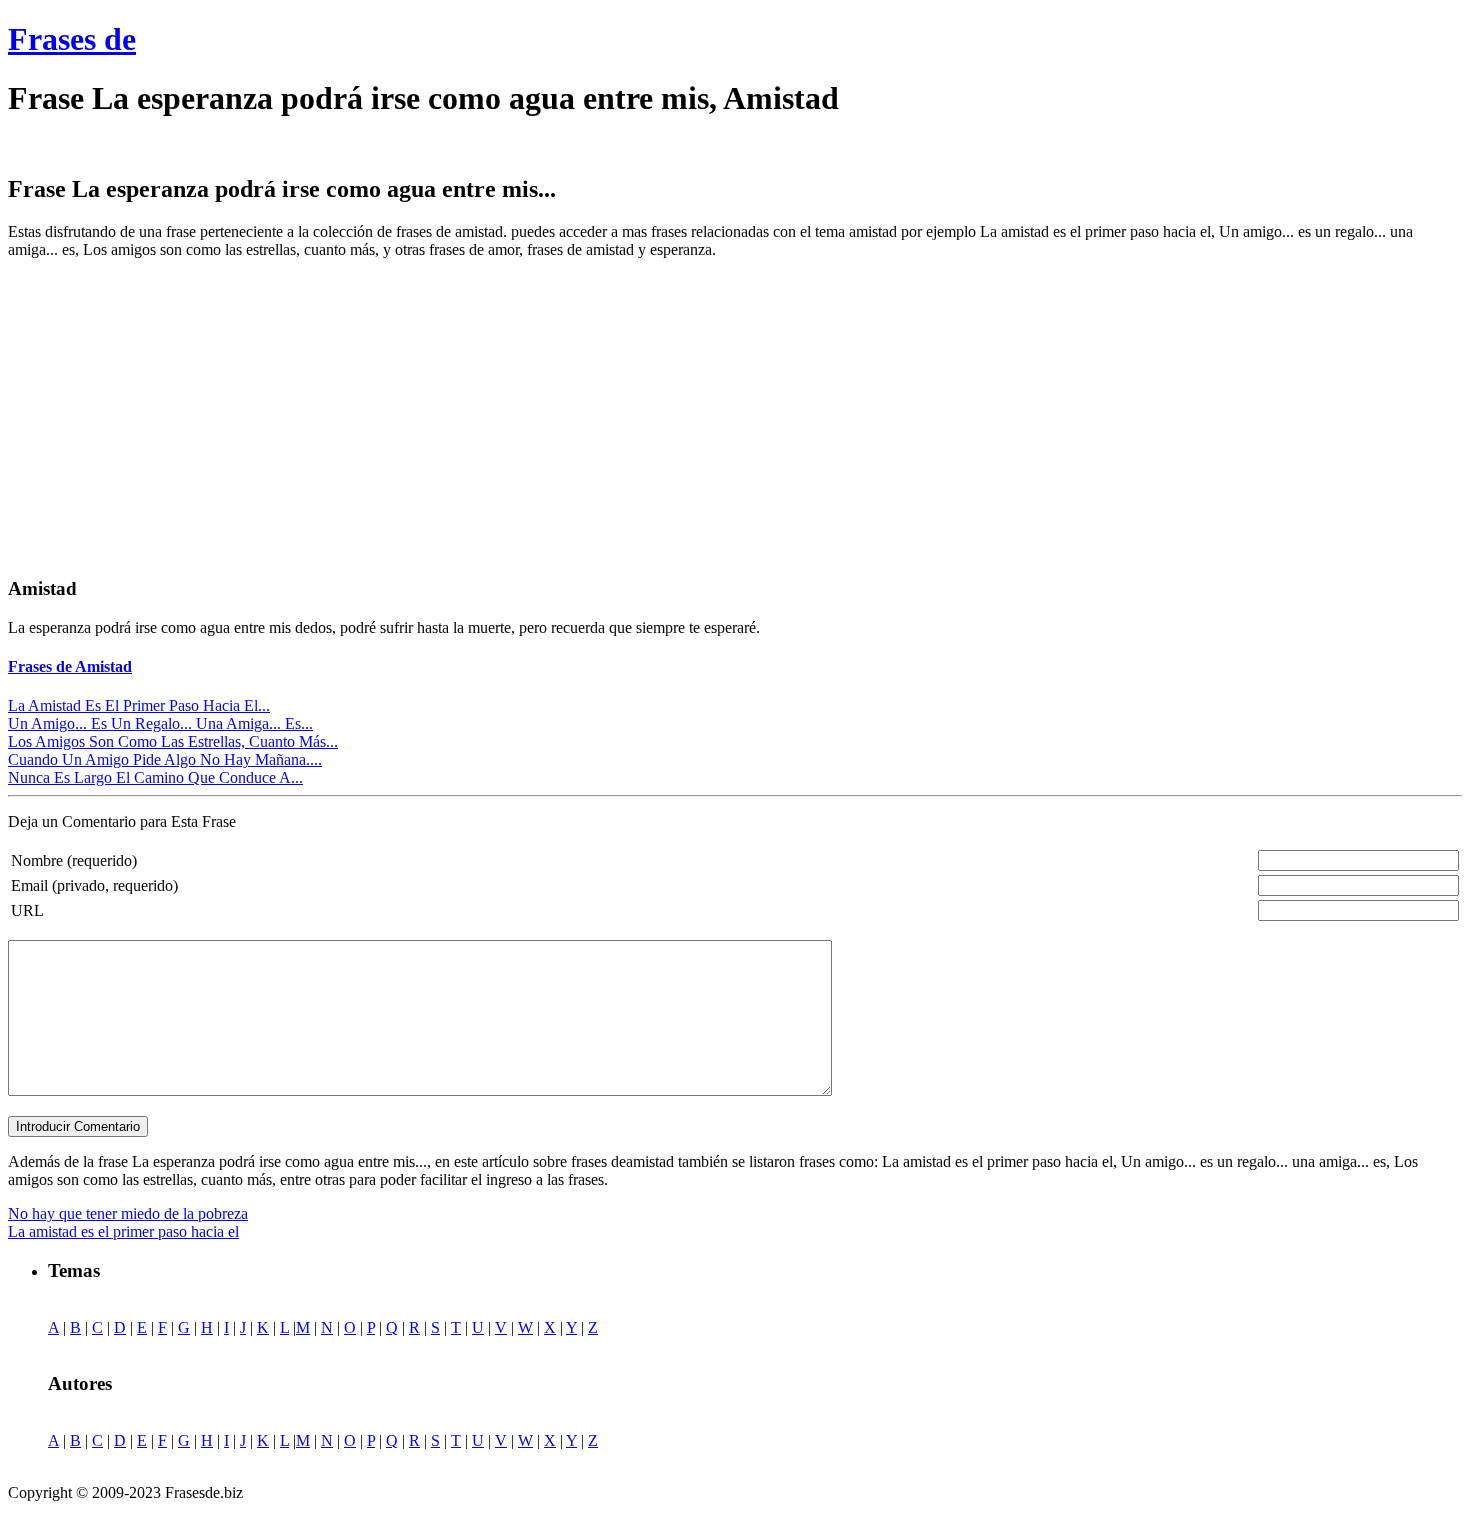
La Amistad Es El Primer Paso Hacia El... (139, 705)
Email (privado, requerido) (94, 885)
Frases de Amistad (70, 666)
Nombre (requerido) (74, 860)
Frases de (72, 39)
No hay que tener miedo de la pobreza (128, 1213)
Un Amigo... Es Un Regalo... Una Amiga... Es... (160, 723)
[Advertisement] (176, 415)
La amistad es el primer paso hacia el (123, 1231)
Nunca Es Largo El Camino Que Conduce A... (155, 777)
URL (27, 910)
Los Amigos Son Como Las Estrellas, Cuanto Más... (173, 741)
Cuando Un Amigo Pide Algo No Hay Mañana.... (165, 759)
